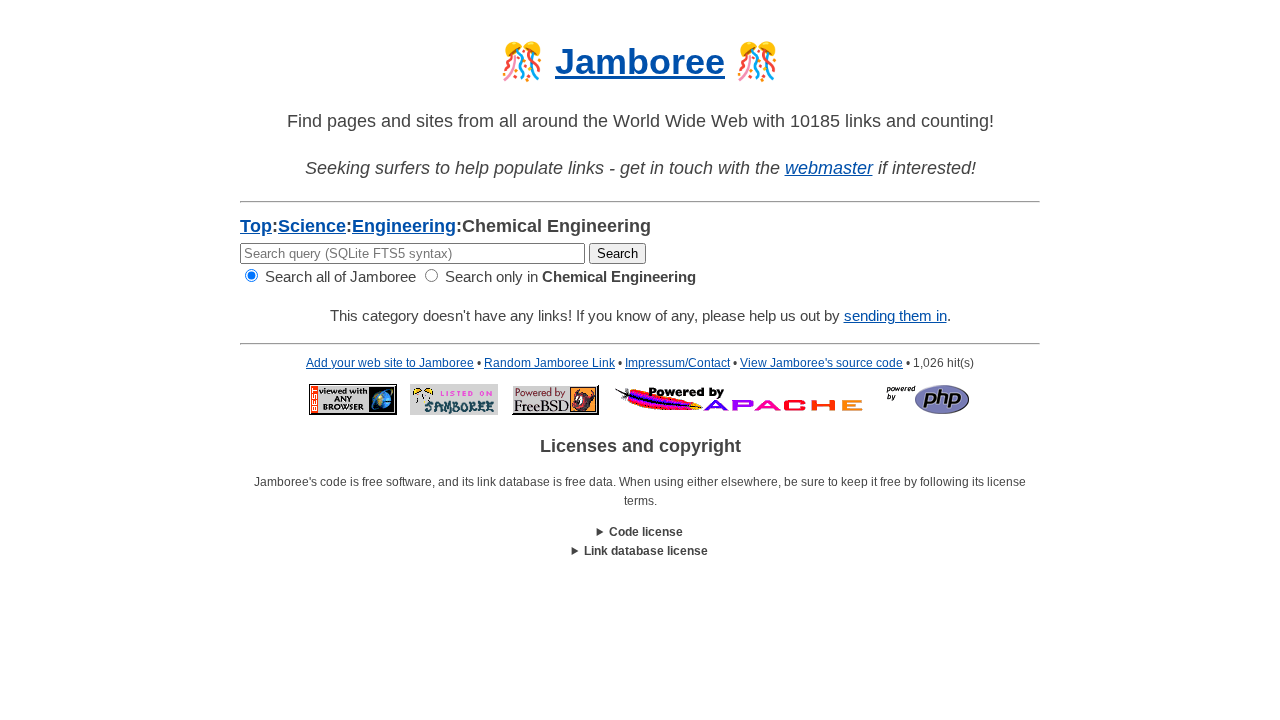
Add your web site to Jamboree (390, 363)
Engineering (404, 226)
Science (312, 226)
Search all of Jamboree (338, 276)
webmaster (829, 168)
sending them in (895, 315)
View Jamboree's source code (821, 363)
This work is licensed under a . (640, 552)
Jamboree (640, 61)
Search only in (568, 276)
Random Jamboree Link (549, 363)
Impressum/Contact (677, 363)
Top (256, 226)
